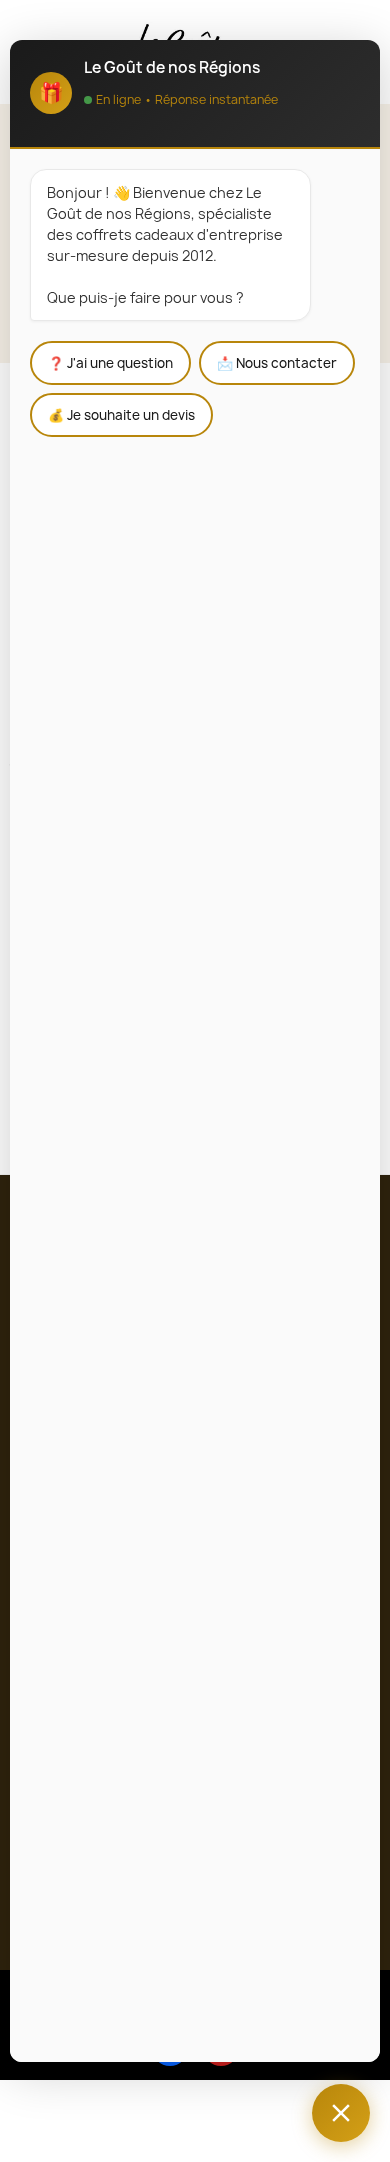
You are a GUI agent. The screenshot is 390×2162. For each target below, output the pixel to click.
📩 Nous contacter (277, 363)
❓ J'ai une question (110, 363)
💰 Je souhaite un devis (121, 415)
